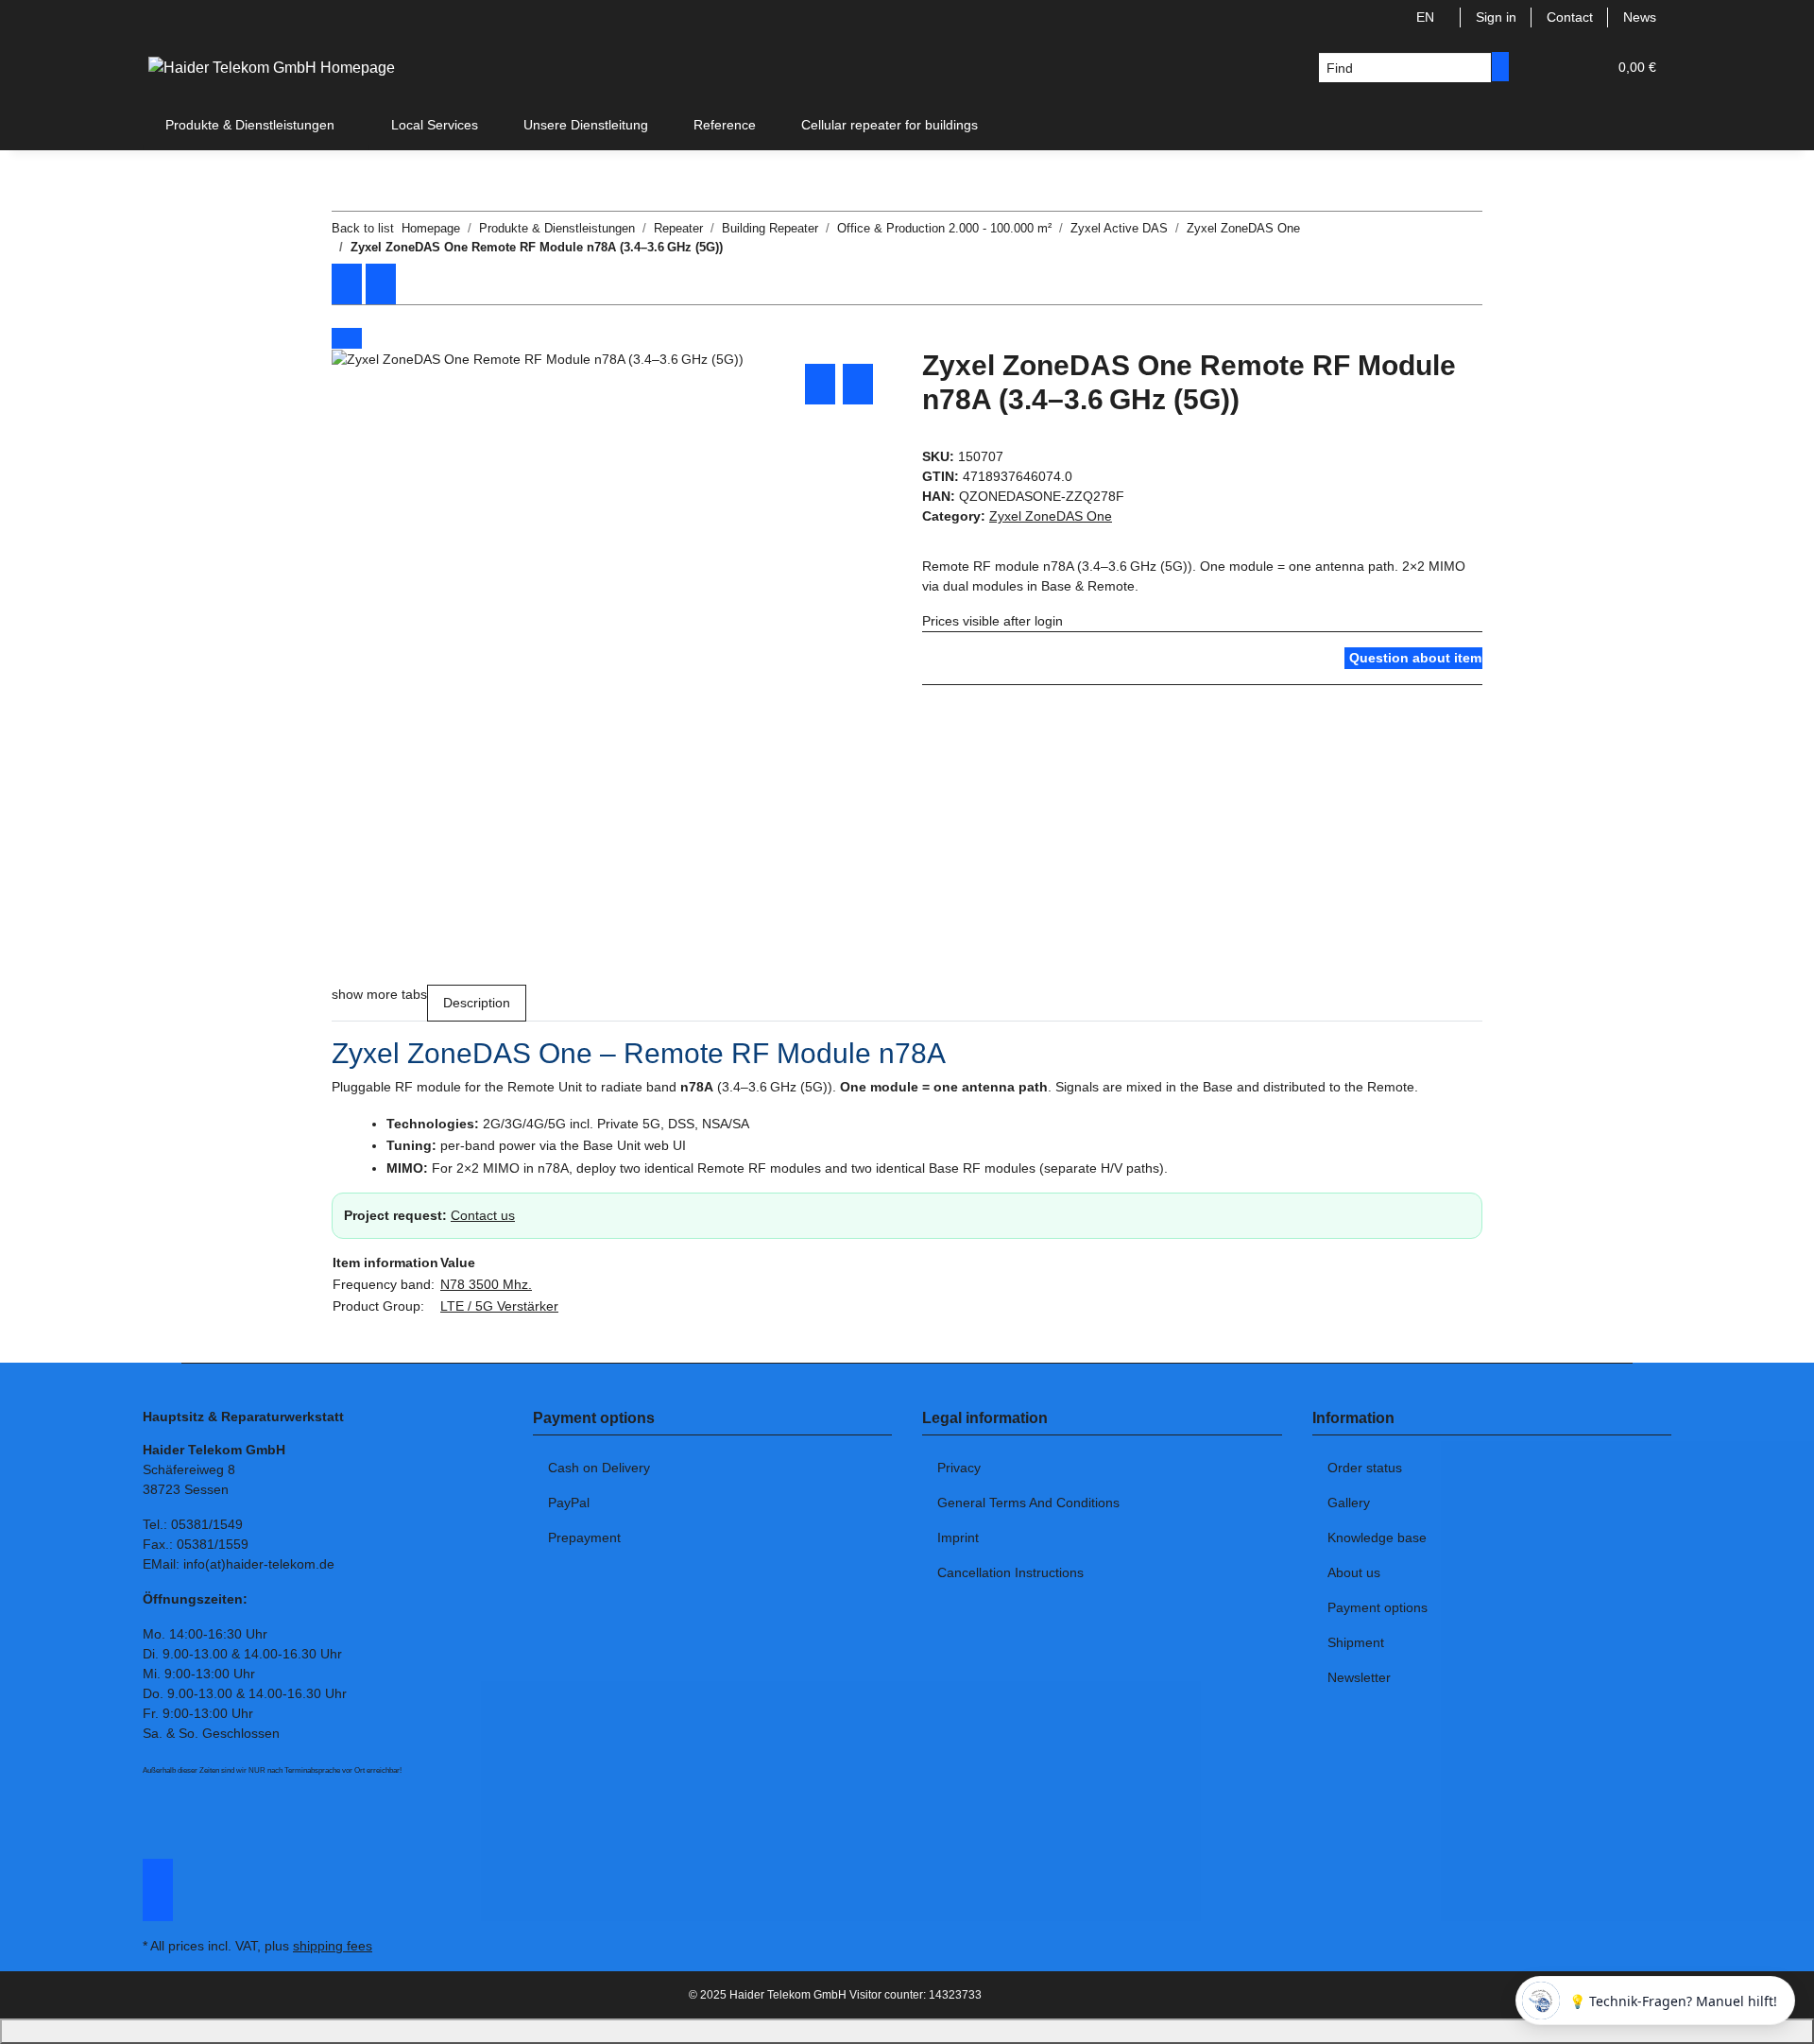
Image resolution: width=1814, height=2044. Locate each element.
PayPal (569, 1503)
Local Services (435, 125)
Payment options (1378, 1607)
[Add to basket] (347, 338)
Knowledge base (1377, 1537)
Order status (1365, 1468)
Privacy (959, 1468)
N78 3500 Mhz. (486, 1284)
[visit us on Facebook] (158, 1869)
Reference (725, 125)
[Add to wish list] (858, 384)
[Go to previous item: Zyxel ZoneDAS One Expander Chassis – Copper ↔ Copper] (347, 284)
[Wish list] (1584, 68)
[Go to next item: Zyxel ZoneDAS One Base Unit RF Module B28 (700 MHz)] (381, 284)
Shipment (1356, 1642)
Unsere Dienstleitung (586, 125)
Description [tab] (477, 1003)
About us (1354, 1572)
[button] (1554, 68)
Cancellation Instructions (1010, 1572)
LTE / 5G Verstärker (499, 1306)
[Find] (1500, 67)
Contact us (483, 1215)
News (1640, 17)
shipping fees (333, 1946)
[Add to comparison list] (820, 384)
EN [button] (1427, 17)
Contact (1570, 17)
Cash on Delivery (599, 1468)
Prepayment (584, 1537)
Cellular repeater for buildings (890, 125)
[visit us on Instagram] (158, 1890)
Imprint (958, 1537)
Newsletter (1359, 1677)
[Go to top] (907, 2031)
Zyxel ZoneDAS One (1051, 516)
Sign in (1496, 17)
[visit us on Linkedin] (158, 1911)
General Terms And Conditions (1028, 1503)
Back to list (363, 228)
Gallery (1349, 1503)
